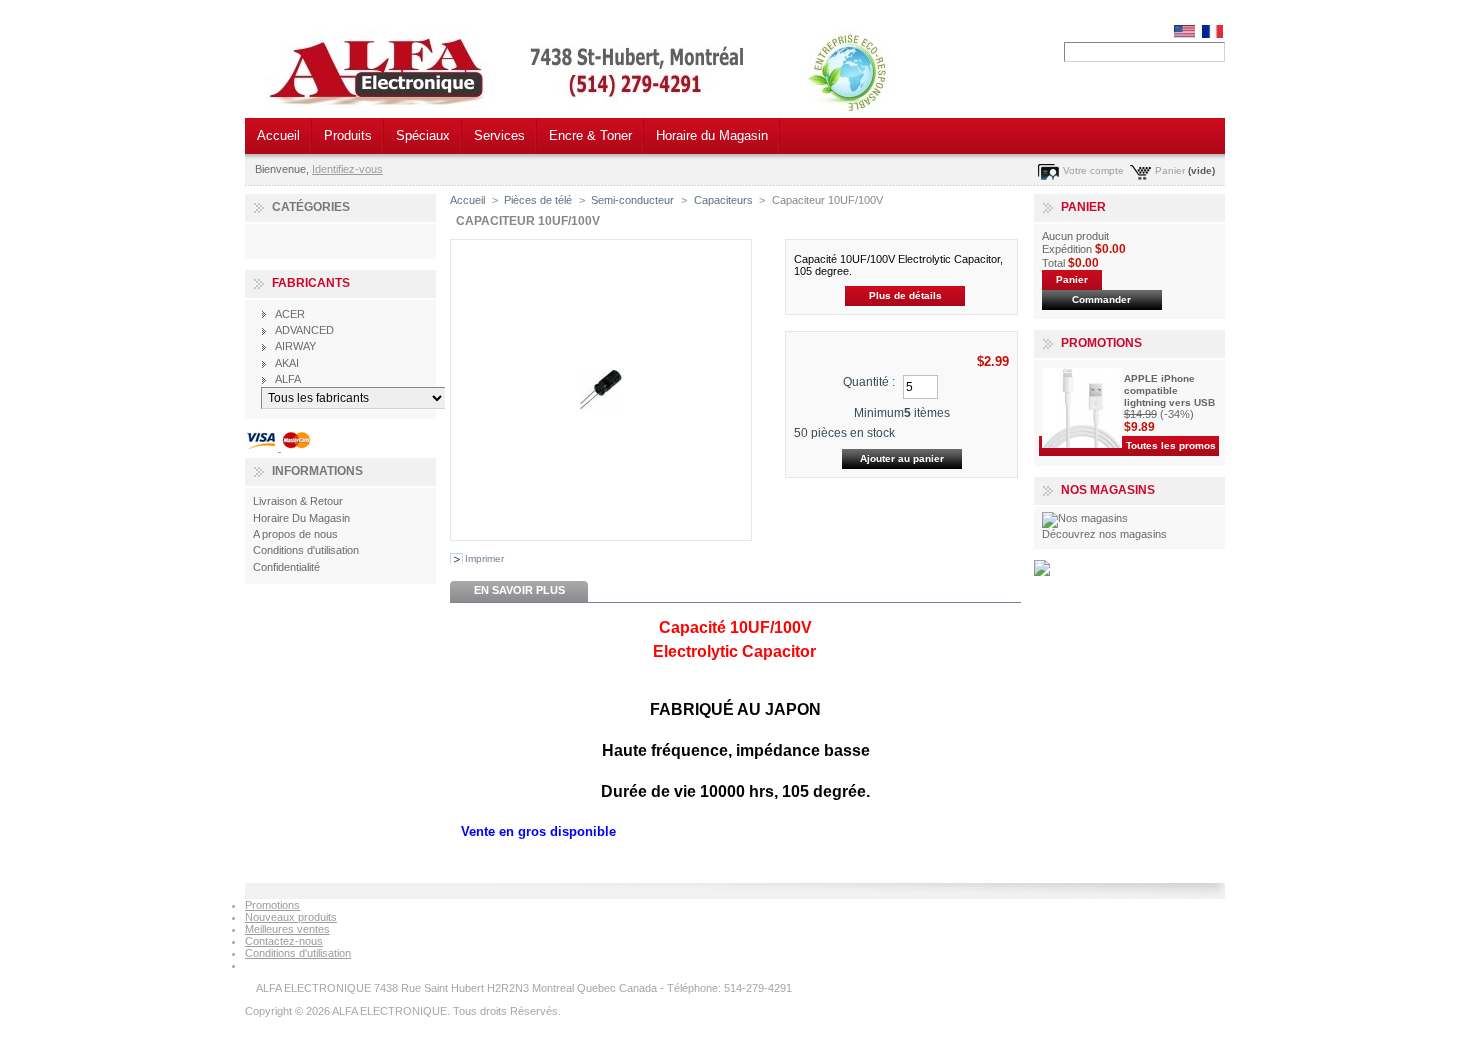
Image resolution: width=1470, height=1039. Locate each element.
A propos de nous (295, 534)
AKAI (287, 363)
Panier (1170, 170)
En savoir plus (519, 590)
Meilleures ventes (287, 929)
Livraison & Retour (298, 501)
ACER (290, 314)
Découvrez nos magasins (1104, 534)
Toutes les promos (1171, 445)
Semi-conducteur (632, 200)
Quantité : (869, 382)
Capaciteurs (723, 200)
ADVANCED (304, 330)
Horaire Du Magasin (301, 518)
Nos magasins (1108, 490)
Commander (1101, 299)
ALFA (288, 379)
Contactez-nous (284, 941)
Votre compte (1093, 170)
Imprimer (484, 558)
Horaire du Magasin (712, 135)
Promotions (1101, 343)
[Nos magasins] (1085, 518)
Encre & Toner (590, 135)
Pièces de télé (538, 200)
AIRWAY (295, 346)
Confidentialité (286, 567)
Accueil (278, 135)
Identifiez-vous (347, 169)
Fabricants (311, 283)
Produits (348, 135)
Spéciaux (423, 135)
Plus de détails (905, 295)
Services (499, 135)
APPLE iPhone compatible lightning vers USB (1169, 390)
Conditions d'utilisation (306, 550)
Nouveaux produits (291, 917)
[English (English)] (1184, 34)
